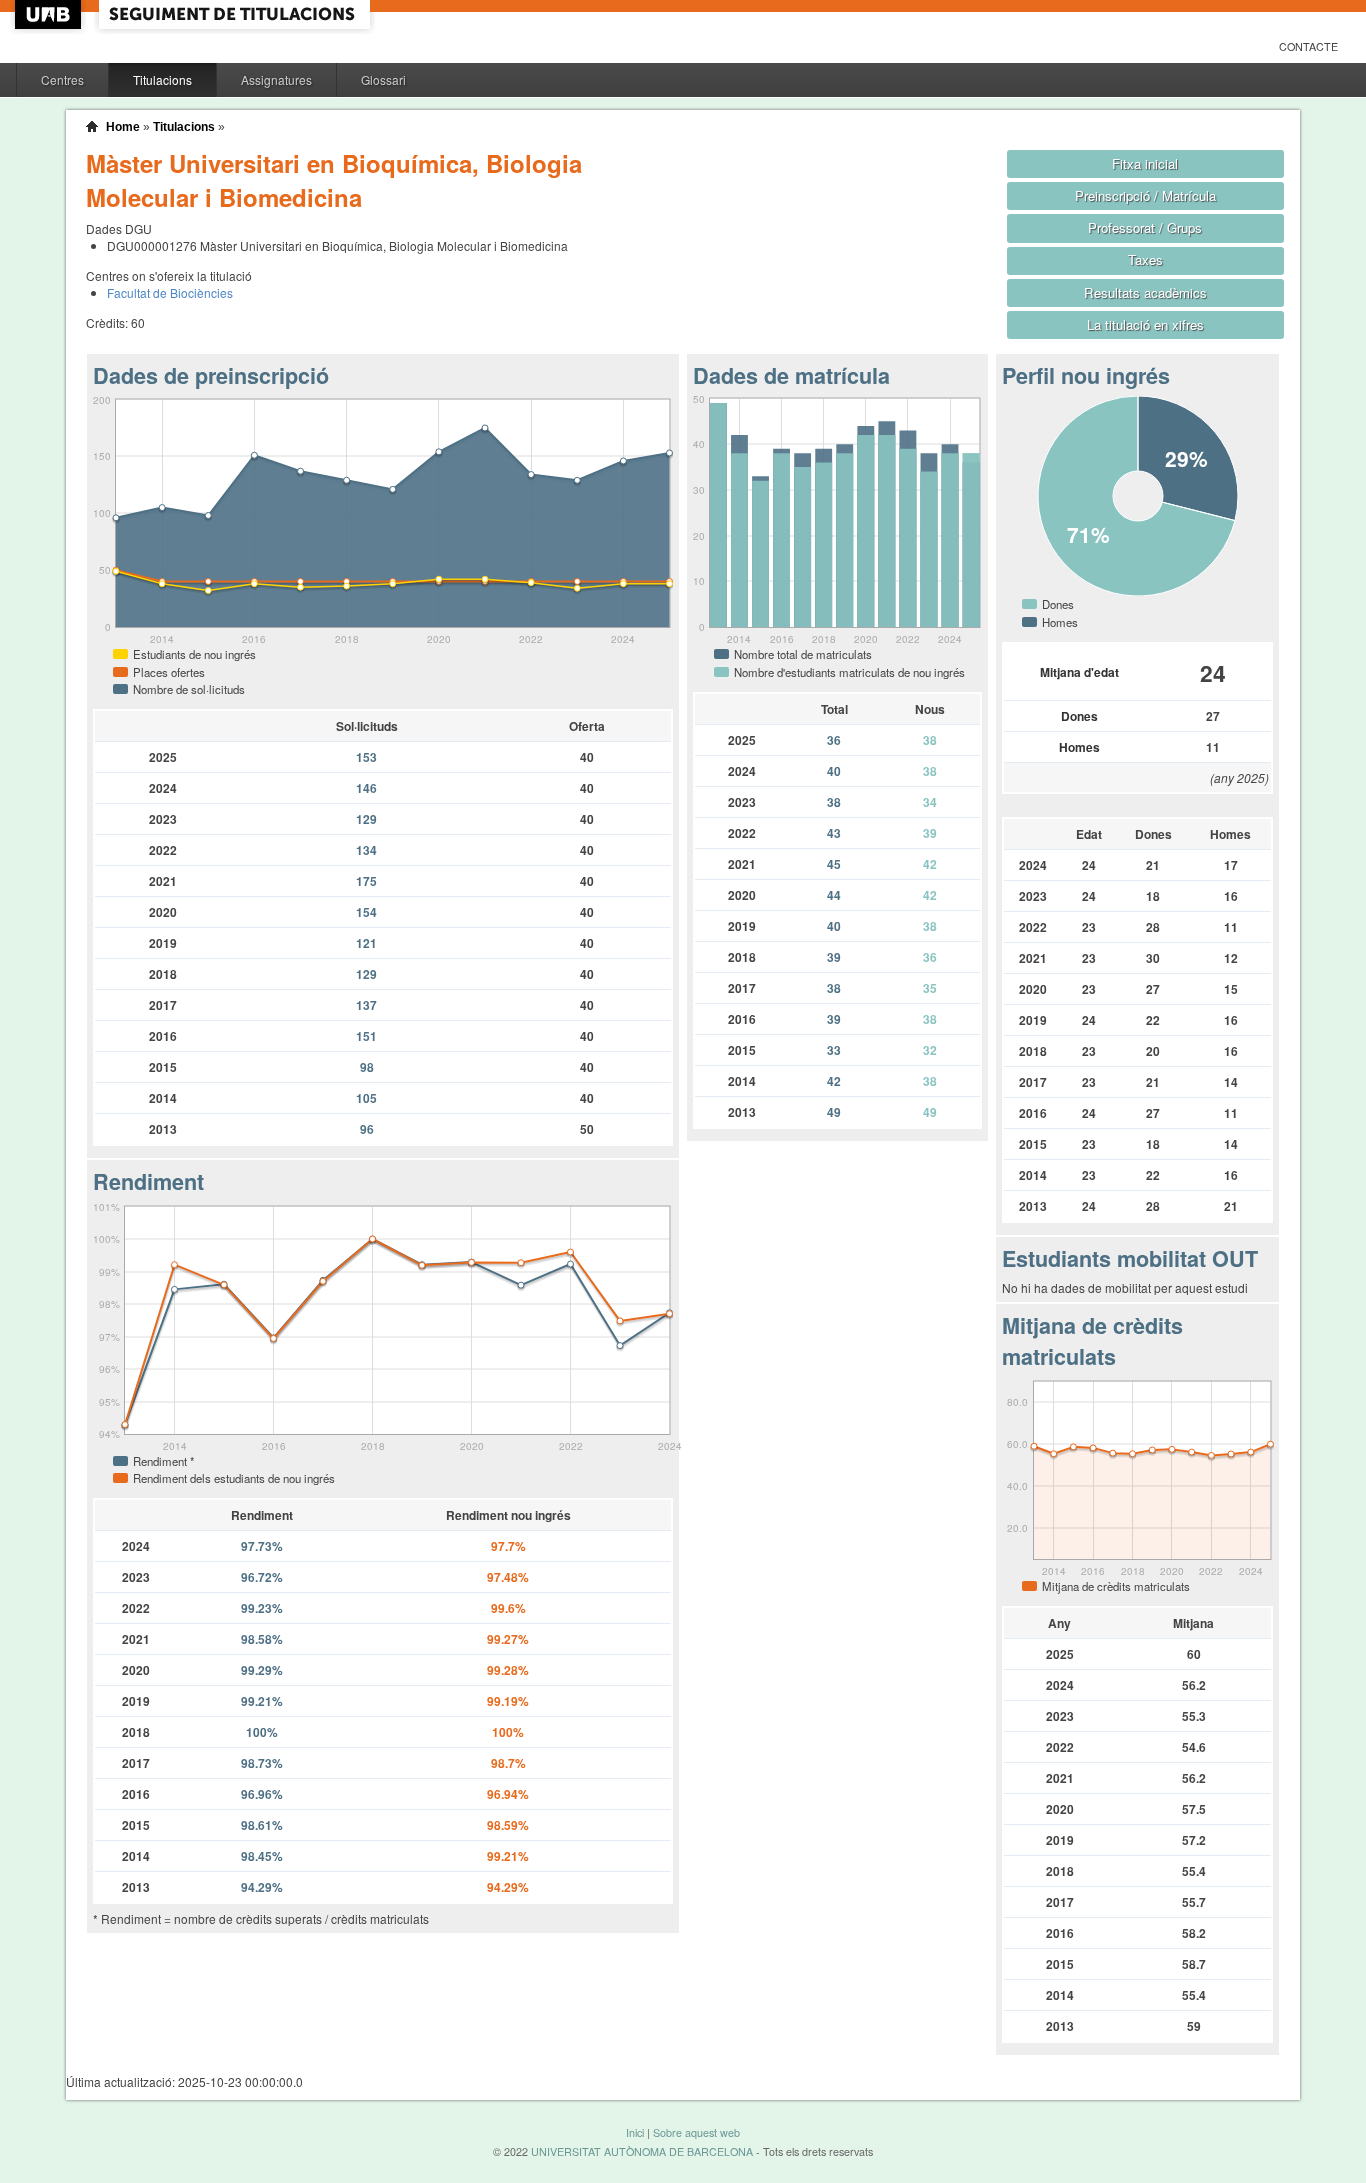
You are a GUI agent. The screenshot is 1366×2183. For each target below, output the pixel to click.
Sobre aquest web (696, 2132)
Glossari (383, 79)
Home (123, 127)
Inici (635, 2132)
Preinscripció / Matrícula (1145, 195)
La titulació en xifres (1145, 324)
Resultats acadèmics (1145, 292)
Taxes (1145, 259)
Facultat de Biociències (170, 292)
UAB (50, 14)
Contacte (1308, 46)
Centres (62, 79)
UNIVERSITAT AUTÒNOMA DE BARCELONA (642, 2151)
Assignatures (276, 79)
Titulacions (162, 79)
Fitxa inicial (1145, 163)
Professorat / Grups (1145, 227)
